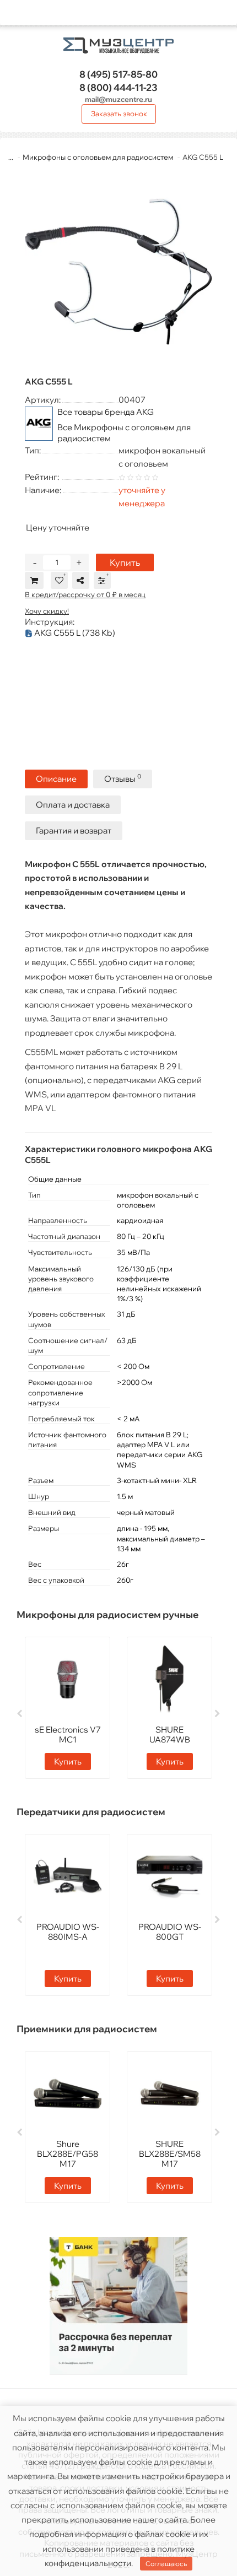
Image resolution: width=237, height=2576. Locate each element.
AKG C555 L (74, 633)
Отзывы (123, 778)
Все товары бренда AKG (106, 412)
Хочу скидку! (47, 611)
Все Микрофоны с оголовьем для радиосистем (124, 433)
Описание (56, 779)
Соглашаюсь (166, 2564)
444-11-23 (118, 87)
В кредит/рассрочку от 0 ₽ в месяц (85, 594)
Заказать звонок (119, 113)
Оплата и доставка (73, 805)
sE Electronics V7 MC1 (68, 1735)
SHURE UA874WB (170, 1735)
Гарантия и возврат (74, 830)
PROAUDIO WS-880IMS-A (68, 1932)
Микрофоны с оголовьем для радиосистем (98, 157)
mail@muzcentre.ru (118, 99)
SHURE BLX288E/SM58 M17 (170, 2154)
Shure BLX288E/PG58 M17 (68, 2154)
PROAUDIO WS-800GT (170, 1932)
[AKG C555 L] (118, 269)
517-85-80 (118, 74)
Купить (125, 562)
